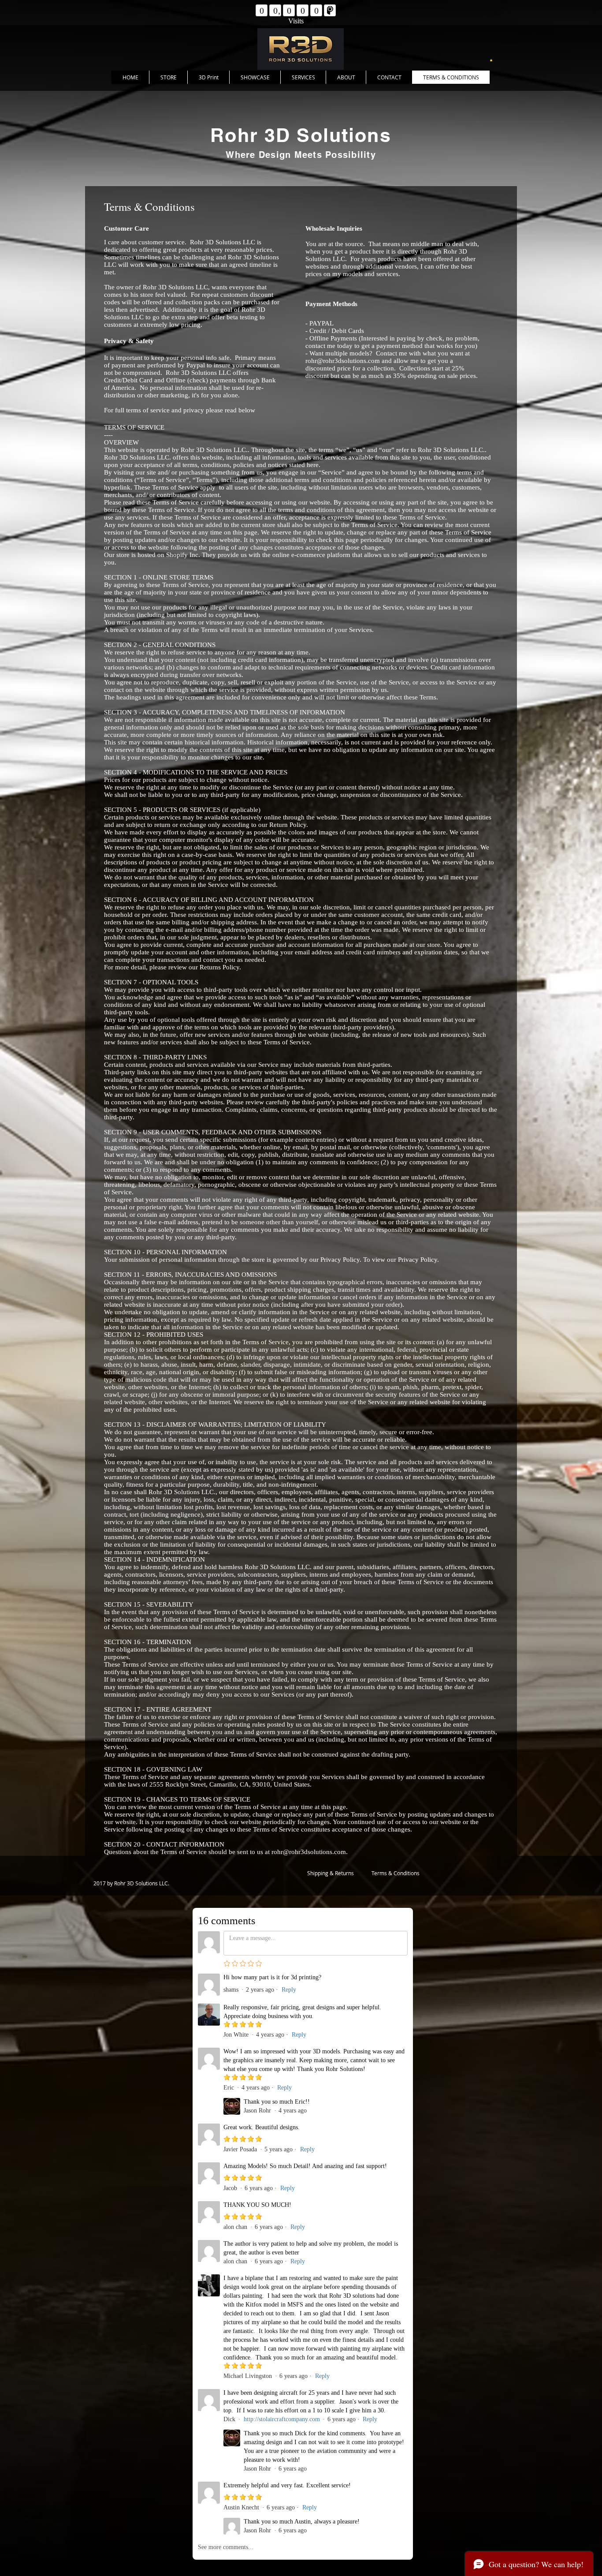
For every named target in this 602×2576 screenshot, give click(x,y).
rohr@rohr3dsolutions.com (343, 361)
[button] (491, 60)
